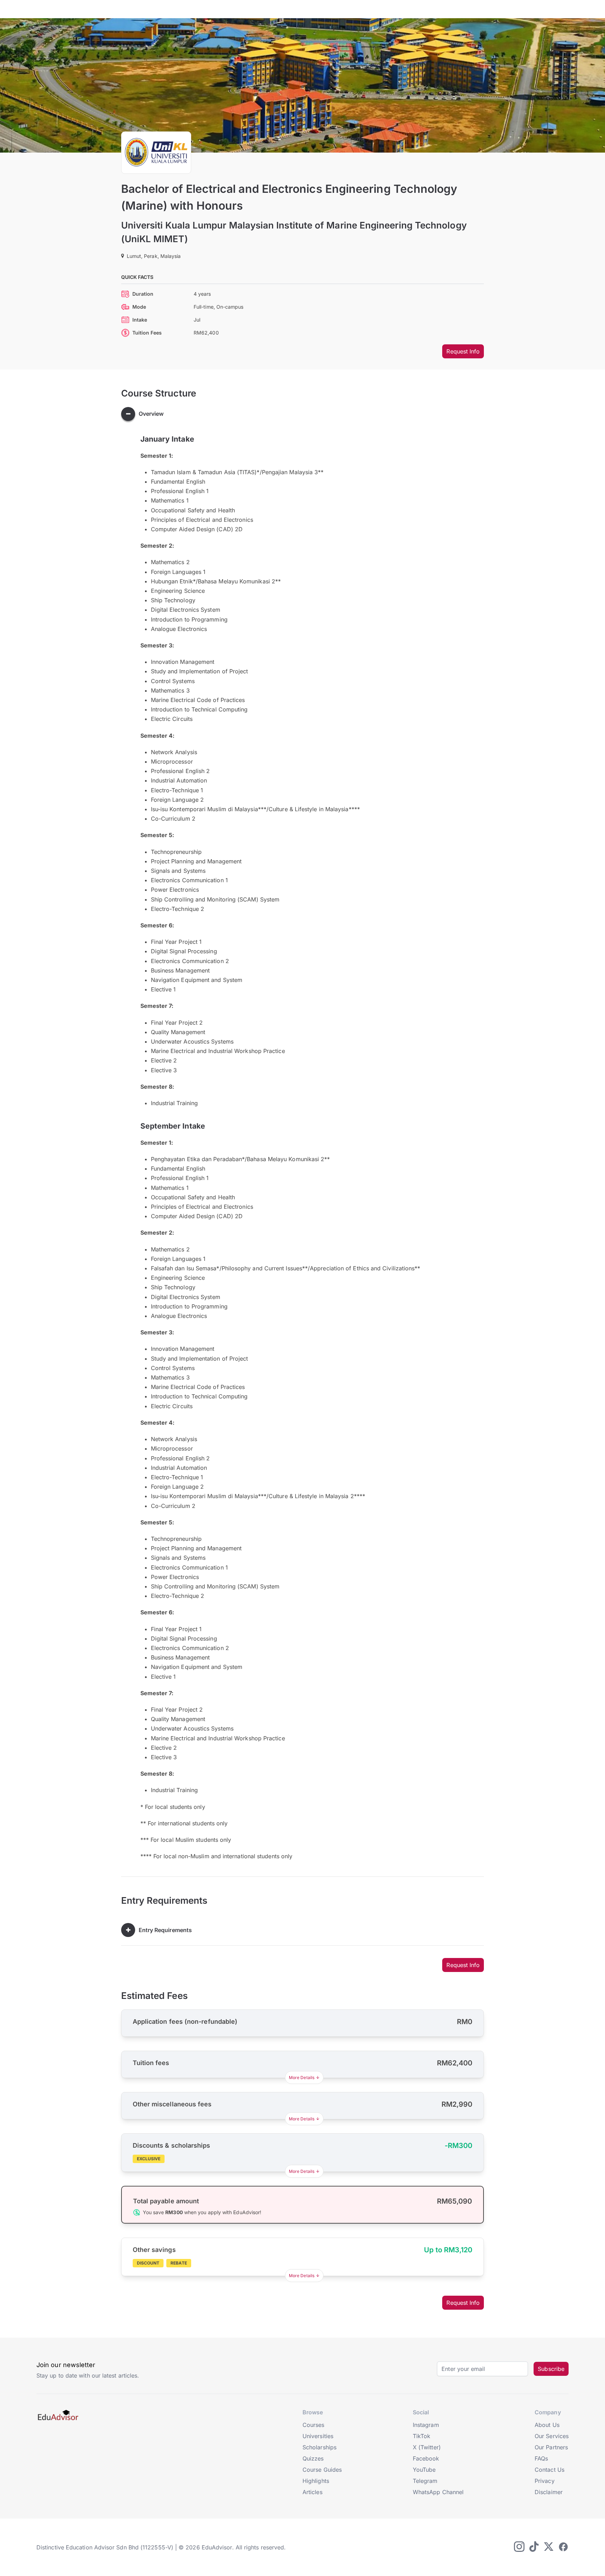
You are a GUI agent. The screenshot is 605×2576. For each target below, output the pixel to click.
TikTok (422, 2436)
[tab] (303, 414)
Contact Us (550, 2470)
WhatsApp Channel (438, 2492)
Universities (318, 2436)
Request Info (463, 351)
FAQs (541, 2458)
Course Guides (322, 2470)
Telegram (425, 2481)
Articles (312, 2492)
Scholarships (319, 2447)
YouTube (424, 2470)
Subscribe (551, 2369)
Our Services (552, 2436)
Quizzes (313, 2458)
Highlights (316, 2481)
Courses (314, 2425)
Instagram (426, 2425)
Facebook (426, 2458)
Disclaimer (549, 2492)
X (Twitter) (427, 2447)
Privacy (545, 2481)
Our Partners (551, 2447)
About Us (547, 2425)
